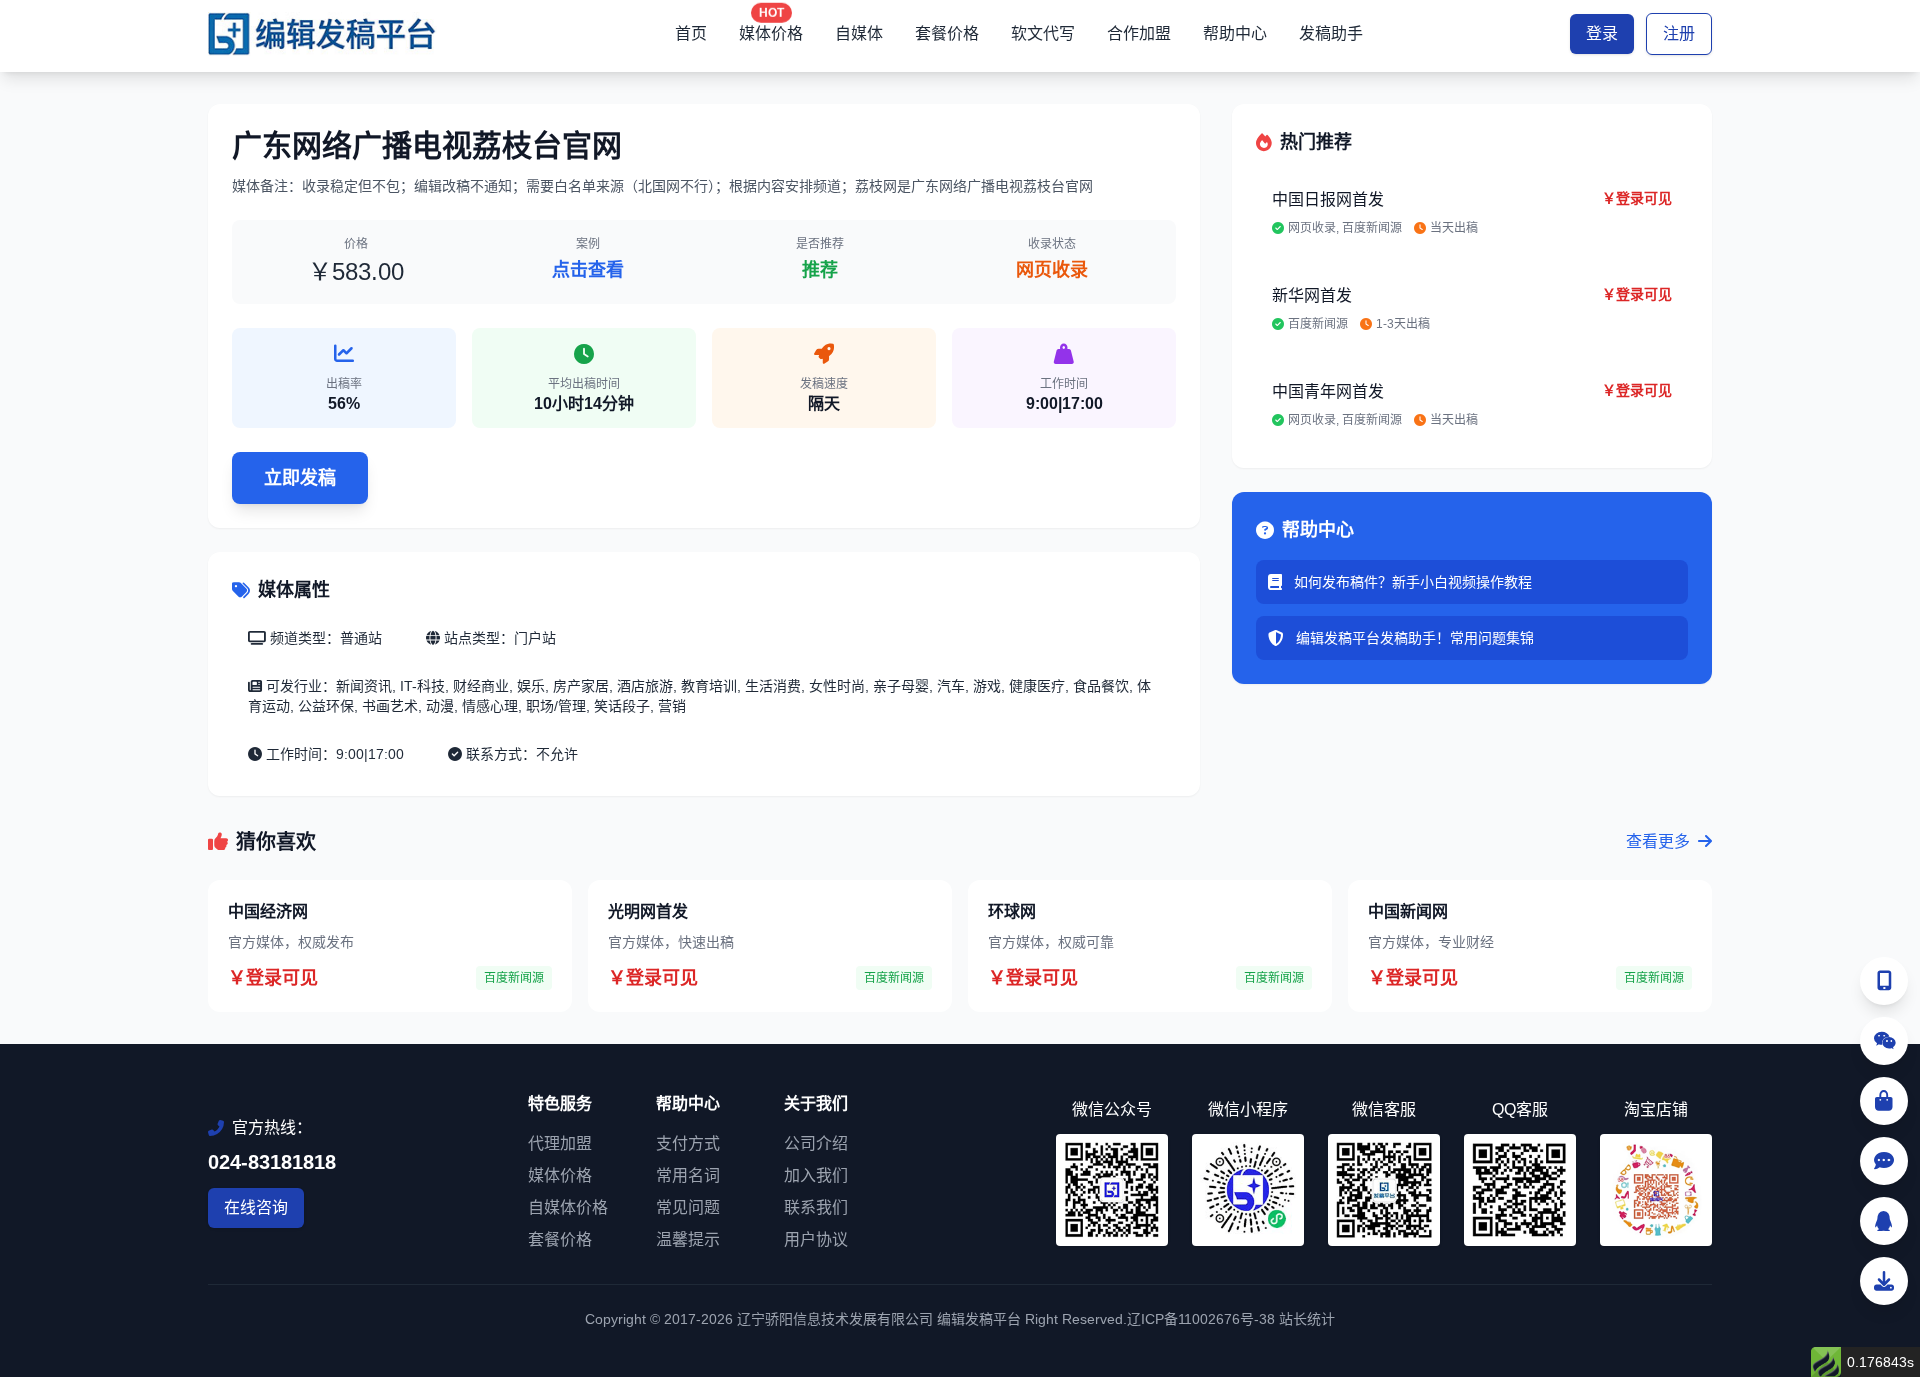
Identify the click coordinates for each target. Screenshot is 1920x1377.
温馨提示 (688, 1239)
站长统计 (1307, 1319)
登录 (1602, 33)
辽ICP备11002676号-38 (1201, 1319)
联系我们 (816, 1207)
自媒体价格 (568, 1207)
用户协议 (816, 1239)
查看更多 (1660, 841)
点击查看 (588, 270)
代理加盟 (560, 1143)
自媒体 (859, 33)
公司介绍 (816, 1143)
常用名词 (688, 1175)
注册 (1679, 33)
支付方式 (688, 1143)
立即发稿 (300, 478)
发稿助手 (1331, 33)
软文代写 (1043, 33)
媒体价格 (771, 33)
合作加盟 (1139, 33)
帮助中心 (1235, 33)
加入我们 (816, 1175)
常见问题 (688, 1207)
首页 (691, 33)
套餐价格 (947, 33)
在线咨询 (256, 1207)
